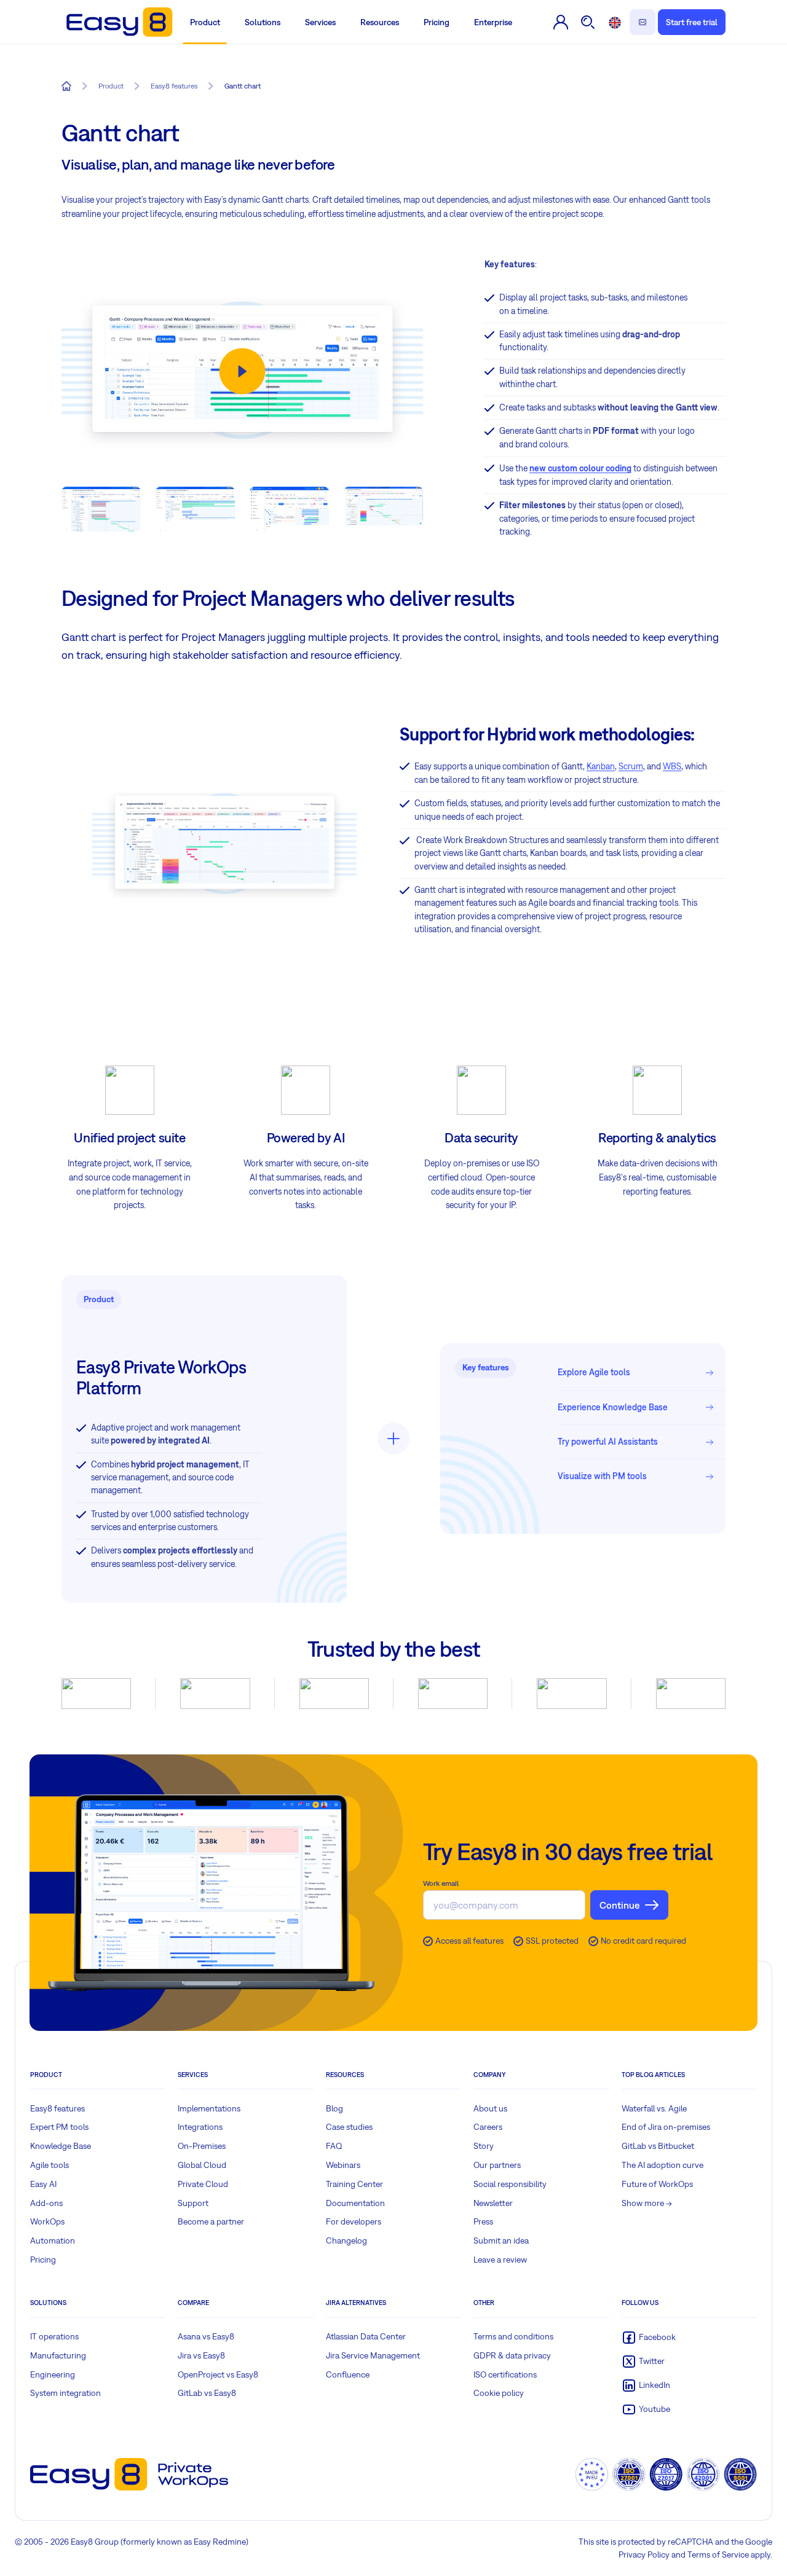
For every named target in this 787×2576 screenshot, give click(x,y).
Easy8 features (57, 2108)
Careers (488, 2127)
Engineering (53, 2374)
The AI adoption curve (662, 2165)
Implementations (209, 2108)
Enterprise (493, 22)
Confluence (348, 2374)
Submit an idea (501, 2240)
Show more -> (647, 2203)
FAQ (334, 2146)
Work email (441, 1883)
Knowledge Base (61, 2146)
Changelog (346, 2240)
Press (483, 2221)
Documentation (355, 2203)
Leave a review (500, 2260)
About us (490, 2108)
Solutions (263, 22)
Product (205, 22)
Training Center (354, 2184)
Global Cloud (202, 2165)
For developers (354, 2221)
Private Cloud (203, 2184)
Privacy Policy (644, 2554)
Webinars (343, 2165)
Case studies (349, 2127)
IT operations (54, 2336)
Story (484, 2146)
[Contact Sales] (643, 22)
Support (193, 2203)
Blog (334, 2108)
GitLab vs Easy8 (207, 2393)
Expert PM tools (59, 2127)
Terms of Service (718, 2554)
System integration (65, 2393)
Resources (380, 22)
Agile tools (49, 2165)
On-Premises (202, 2146)
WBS (672, 766)
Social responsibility (510, 2184)
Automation (53, 2240)
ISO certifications (505, 2374)
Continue (619, 1905)
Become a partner (211, 2221)
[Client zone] (561, 22)
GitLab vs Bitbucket (658, 2146)
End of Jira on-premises (666, 2127)
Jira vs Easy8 (201, 2355)
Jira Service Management (373, 2355)
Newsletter (493, 2203)
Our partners (497, 2165)
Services (320, 22)
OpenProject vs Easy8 (218, 2374)
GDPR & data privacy (512, 2355)
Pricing (437, 22)
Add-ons (46, 2203)
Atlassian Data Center (366, 2336)
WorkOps (47, 2221)
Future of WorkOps (657, 2184)
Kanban (601, 766)
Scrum (631, 766)
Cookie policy (499, 2393)
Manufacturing (58, 2355)
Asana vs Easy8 (206, 2336)
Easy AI (43, 2184)
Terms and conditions (513, 2336)
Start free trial (692, 22)
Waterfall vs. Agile (654, 2108)
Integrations (200, 2127)
